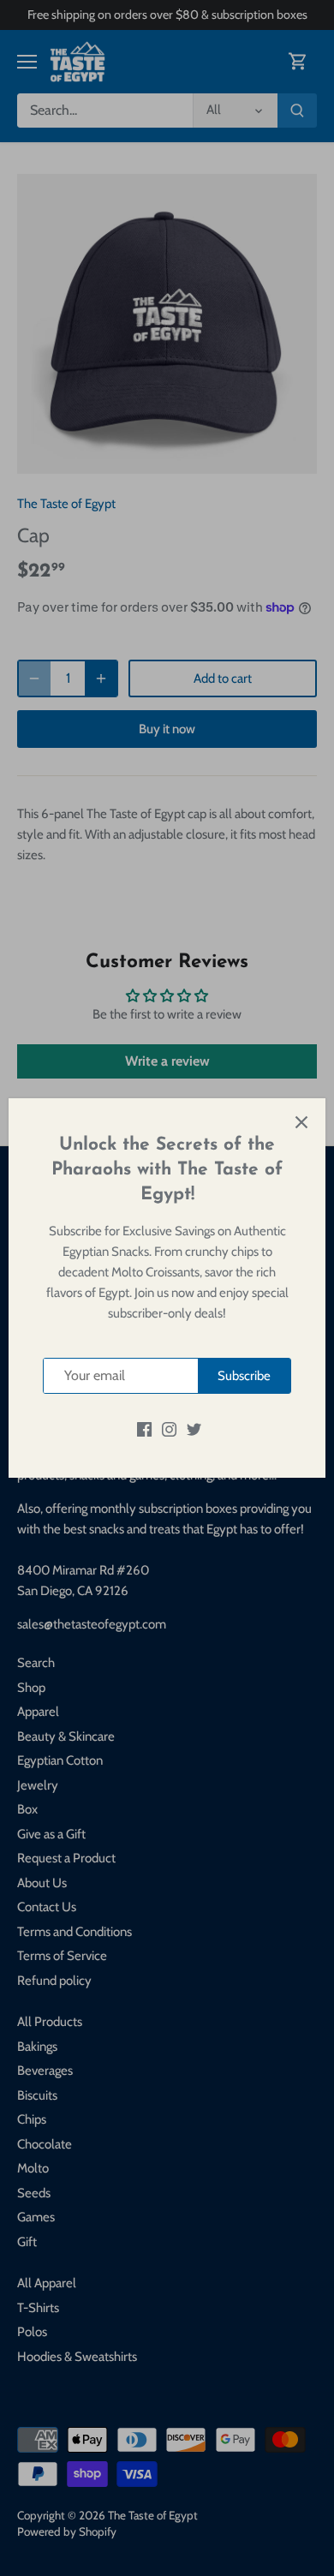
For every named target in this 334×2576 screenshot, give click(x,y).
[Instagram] (169, 1428)
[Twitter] (194, 1428)
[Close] (301, 1122)
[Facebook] (144, 1428)
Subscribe (244, 1376)
